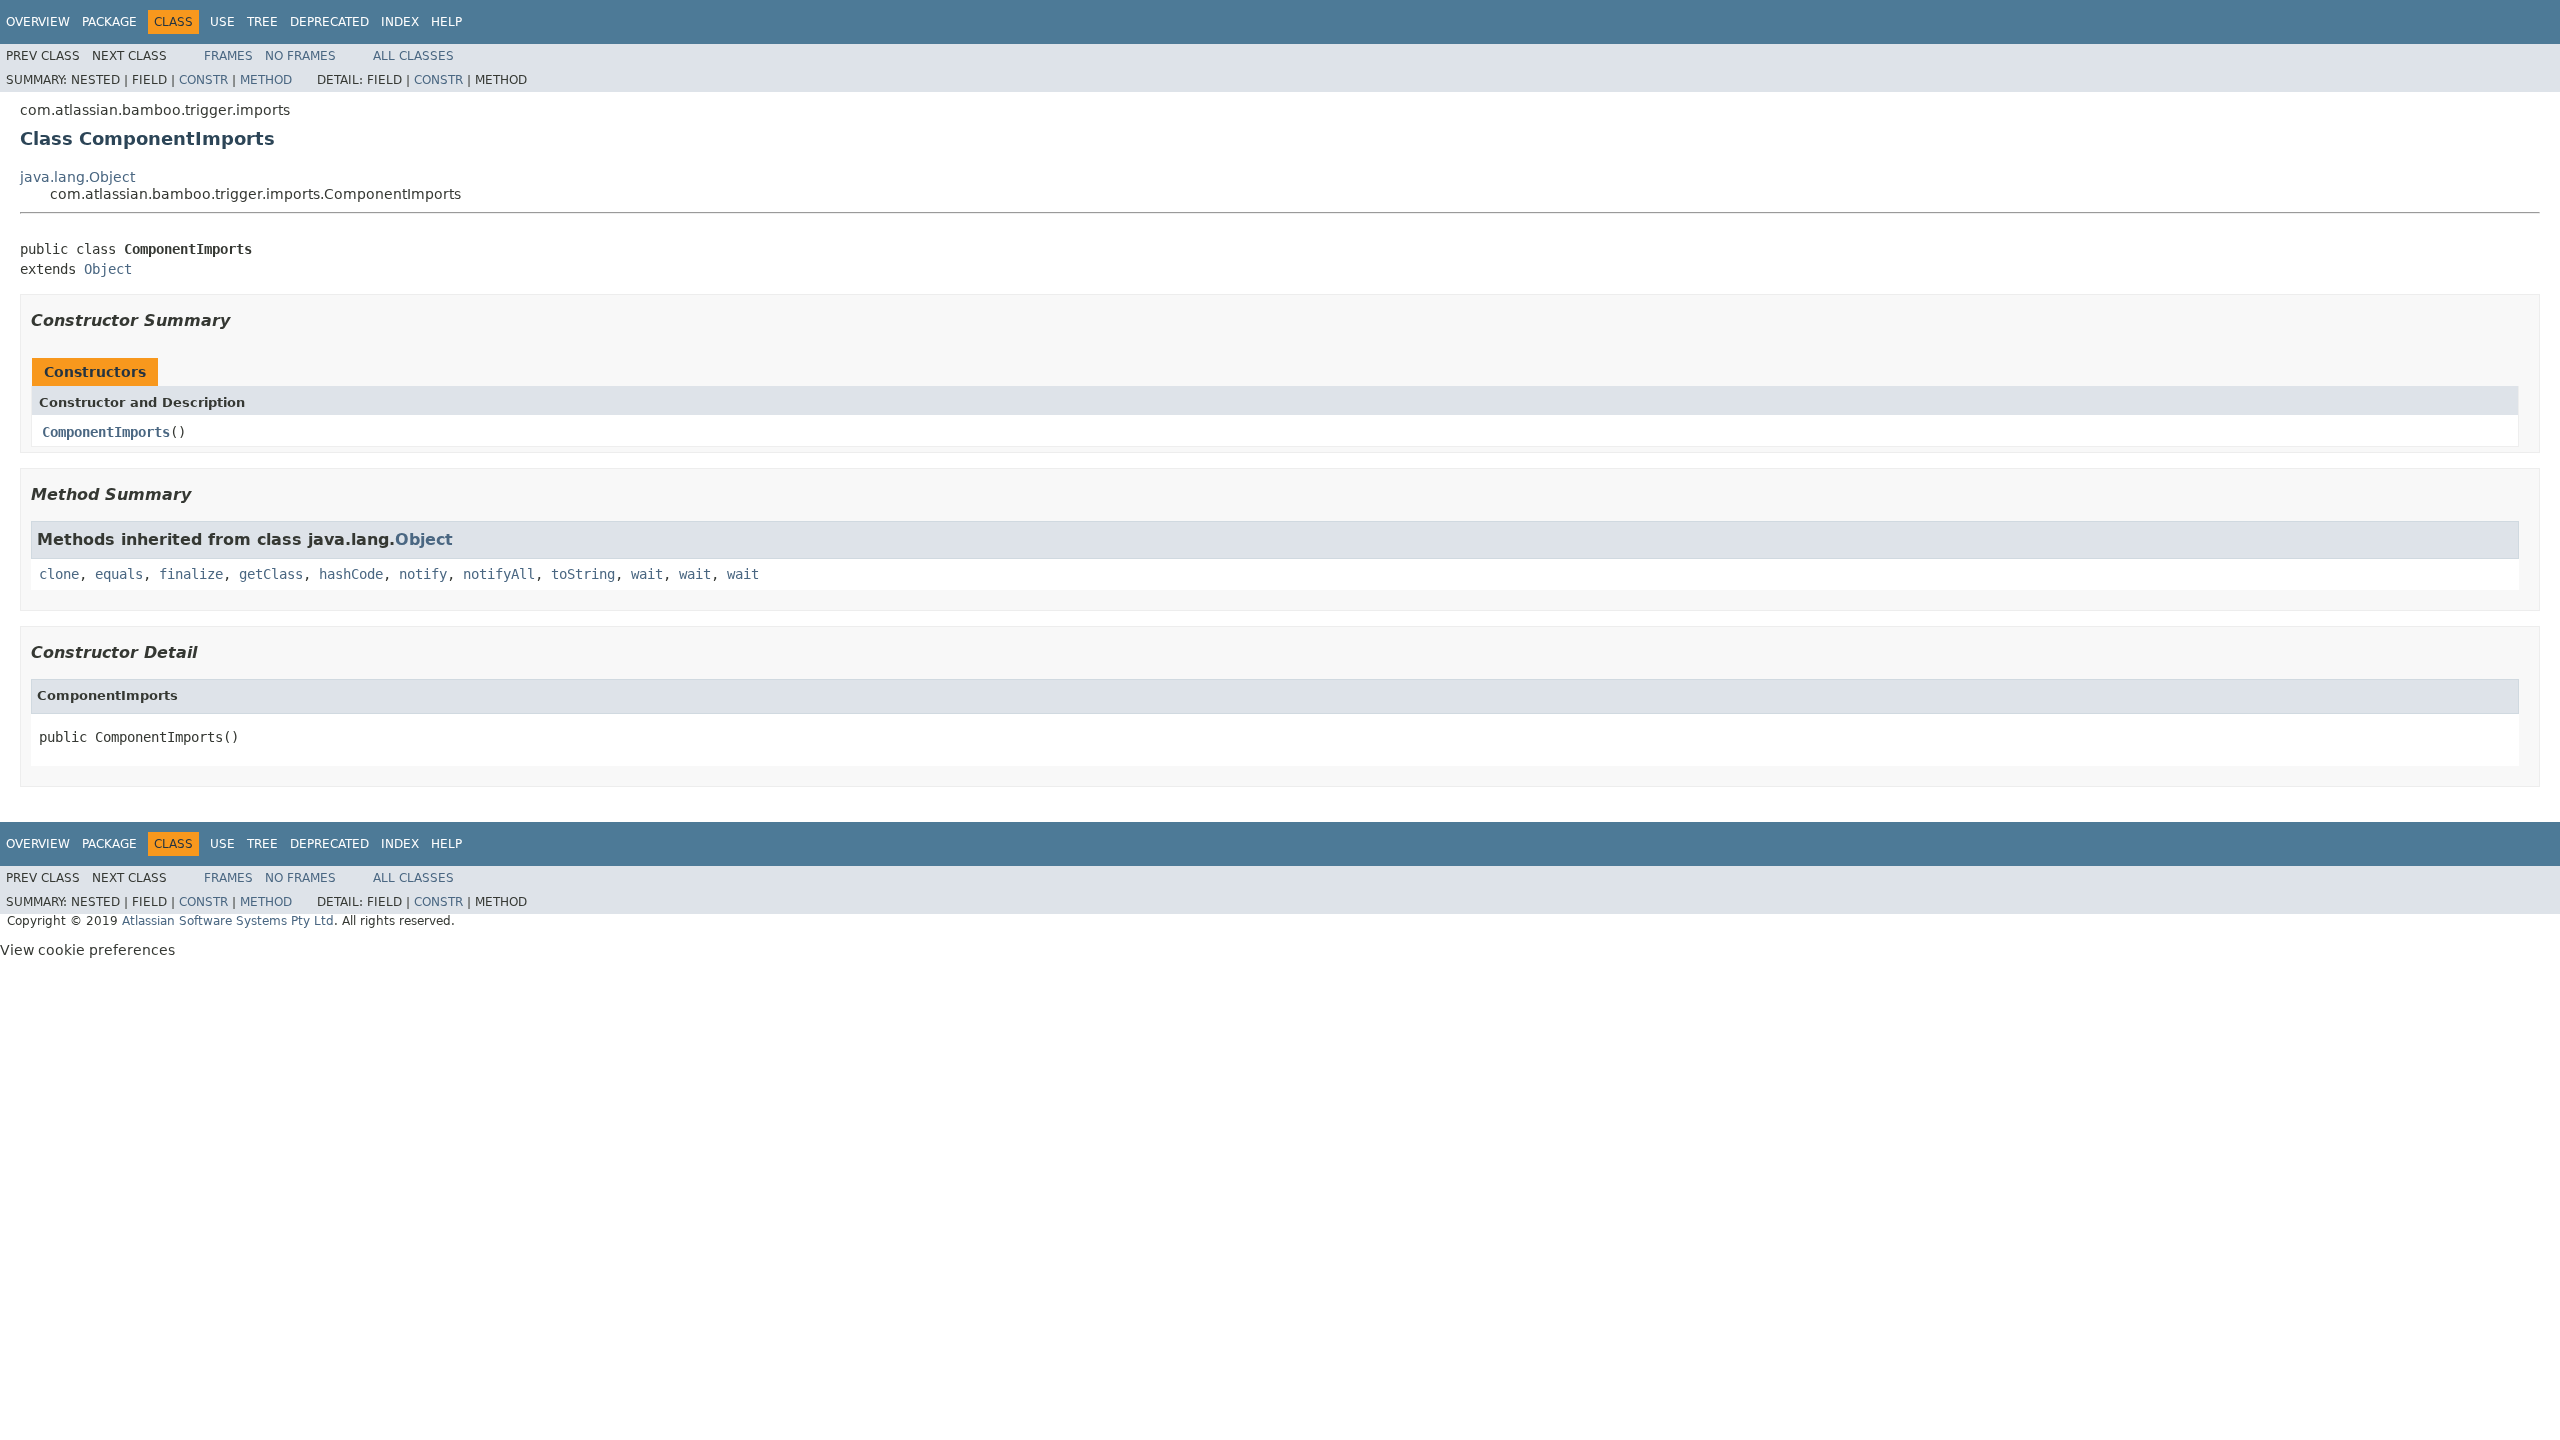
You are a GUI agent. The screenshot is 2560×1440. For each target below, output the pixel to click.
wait (647, 574)
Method (266, 80)
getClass (271, 574)
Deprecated (329, 22)
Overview (38, 22)
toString (583, 574)
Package (109, 22)
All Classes (413, 56)
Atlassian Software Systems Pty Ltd (228, 921)
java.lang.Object (77, 177)
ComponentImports (106, 432)
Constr (203, 80)
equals (119, 574)
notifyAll (499, 574)
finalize (191, 574)
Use (222, 22)
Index (400, 22)
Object (108, 269)
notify (423, 574)
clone (59, 574)
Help (446, 22)
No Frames (300, 56)
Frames (228, 56)
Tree (262, 22)
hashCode (351, 574)
